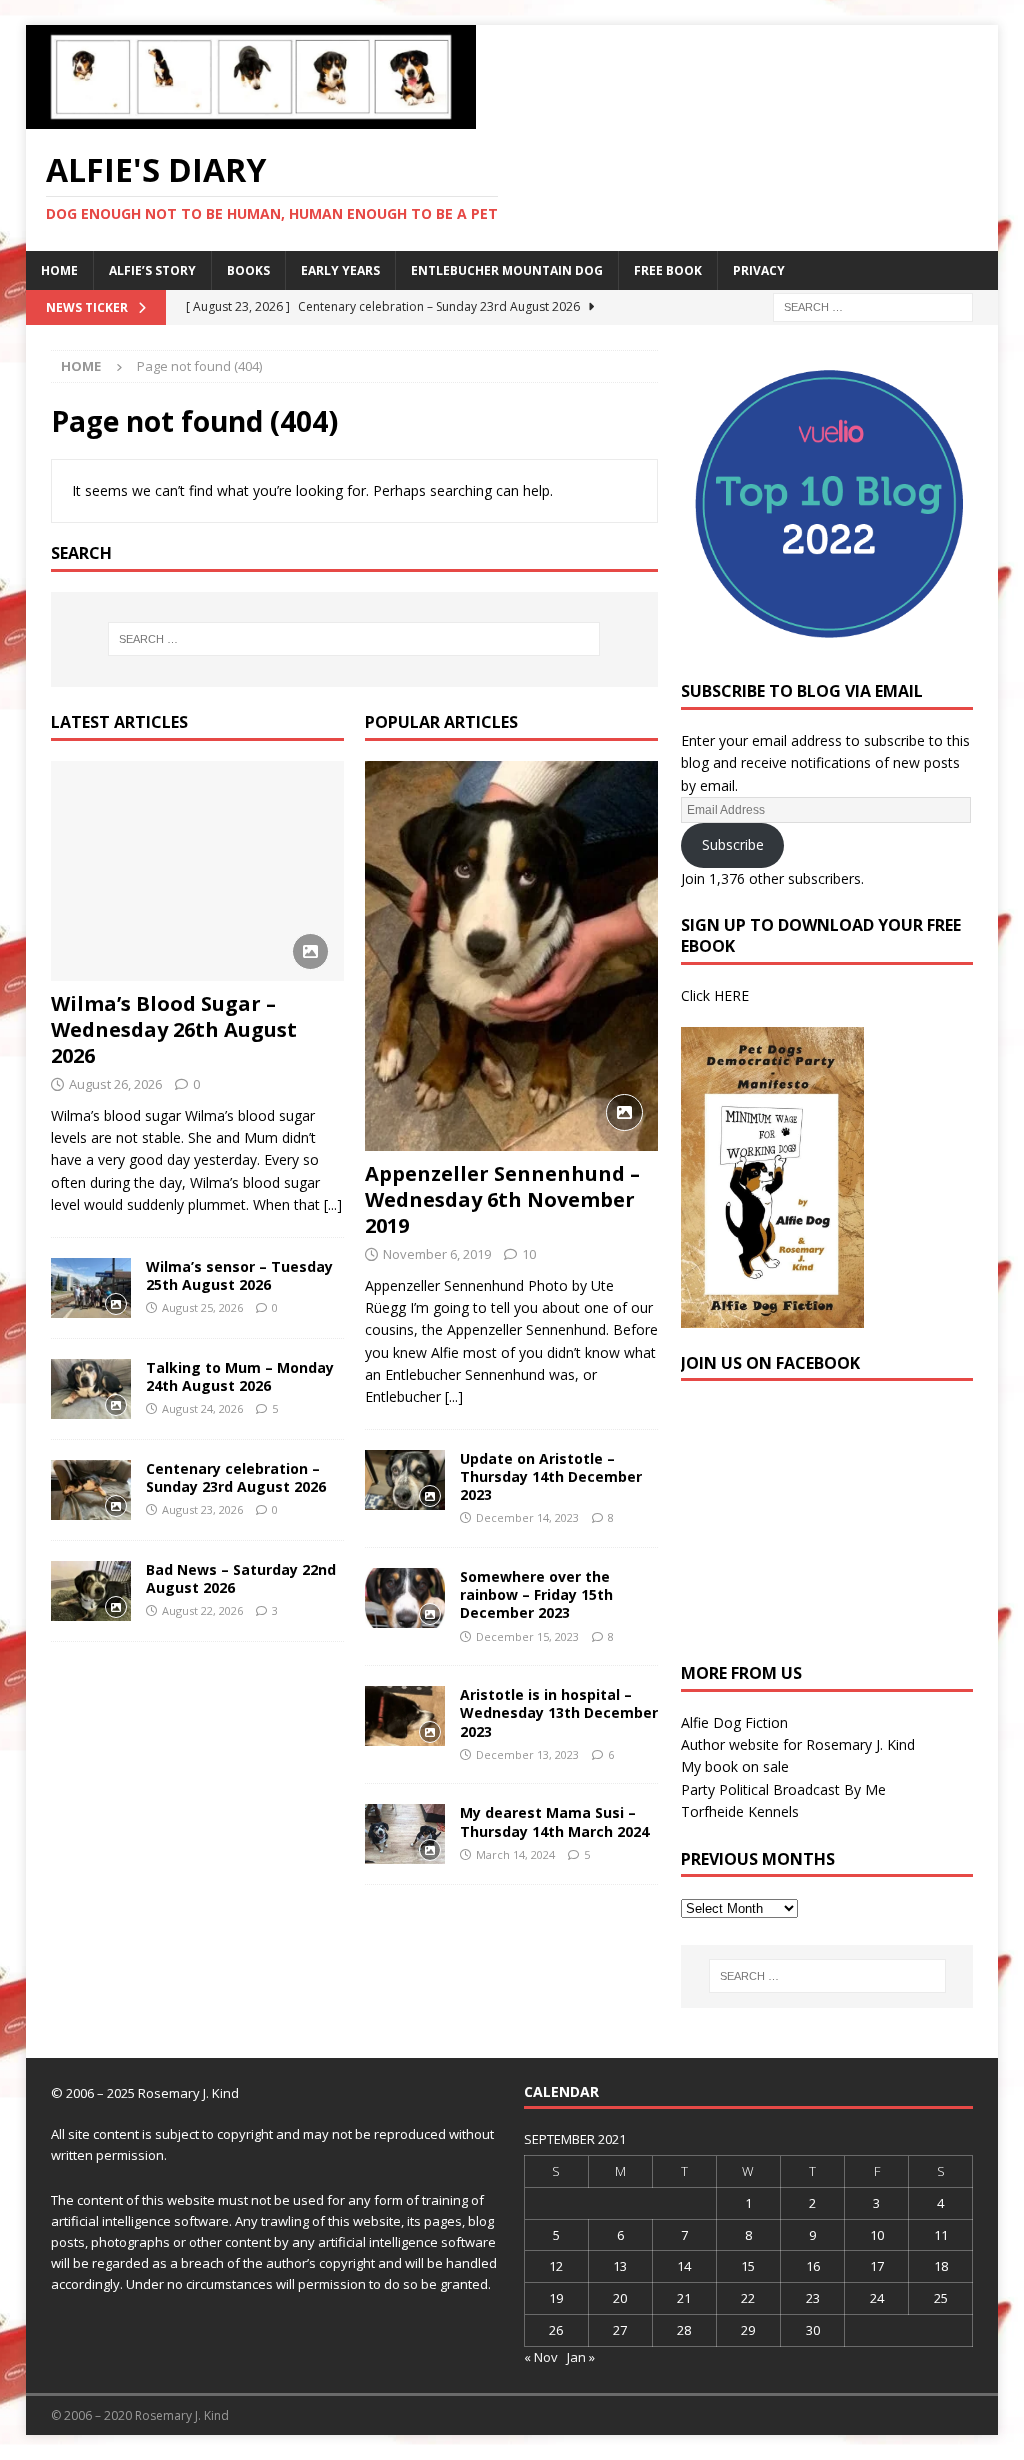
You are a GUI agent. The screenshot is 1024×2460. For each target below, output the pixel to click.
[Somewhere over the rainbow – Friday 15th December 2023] (405, 1598)
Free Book (668, 270)
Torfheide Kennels (740, 1811)
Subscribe (733, 844)
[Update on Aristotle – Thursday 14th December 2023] (405, 1480)
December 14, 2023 (527, 1517)
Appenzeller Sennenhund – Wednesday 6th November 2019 (502, 1199)
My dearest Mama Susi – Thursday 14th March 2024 (554, 1821)
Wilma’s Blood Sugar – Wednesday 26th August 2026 (174, 1029)
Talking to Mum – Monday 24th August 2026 (240, 1376)
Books (248, 270)
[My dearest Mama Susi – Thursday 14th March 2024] (405, 1834)
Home (59, 270)
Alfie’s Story (152, 270)
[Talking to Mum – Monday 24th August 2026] (91, 1389)
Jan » (581, 2357)
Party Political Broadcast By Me (783, 1789)
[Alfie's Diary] (251, 117)
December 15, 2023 (527, 1636)
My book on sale (735, 1766)
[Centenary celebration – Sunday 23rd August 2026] (91, 1490)
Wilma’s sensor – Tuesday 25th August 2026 (239, 1275)
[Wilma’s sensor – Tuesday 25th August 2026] (91, 1288)
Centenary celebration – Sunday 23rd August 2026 (236, 1477)
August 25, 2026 (202, 1307)
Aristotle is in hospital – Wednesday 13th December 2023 (559, 1712)
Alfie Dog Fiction (734, 1722)
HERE (731, 995)
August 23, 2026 (202, 1509)
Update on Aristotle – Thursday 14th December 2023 (551, 1476)
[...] (333, 1204)
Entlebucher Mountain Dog (507, 270)
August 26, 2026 (115, 1084)
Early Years (340, 270)
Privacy (759, 270)
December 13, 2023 (527, 1754)
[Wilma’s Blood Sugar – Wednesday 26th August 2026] (197, 871)
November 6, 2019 (437, 1254)
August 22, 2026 (202, 1610)
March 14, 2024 (515, 1854)
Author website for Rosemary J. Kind (798, 1744)
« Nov (541, 2357)
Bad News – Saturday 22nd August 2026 (241, 1578)
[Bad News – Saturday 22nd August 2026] (91, 1591)
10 (529, 1254)
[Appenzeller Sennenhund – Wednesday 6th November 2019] (511, 956)
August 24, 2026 (202, 1408)
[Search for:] (873, 305)
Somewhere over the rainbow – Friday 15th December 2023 (536, 1594)
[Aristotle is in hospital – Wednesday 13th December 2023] (405, 1716)
